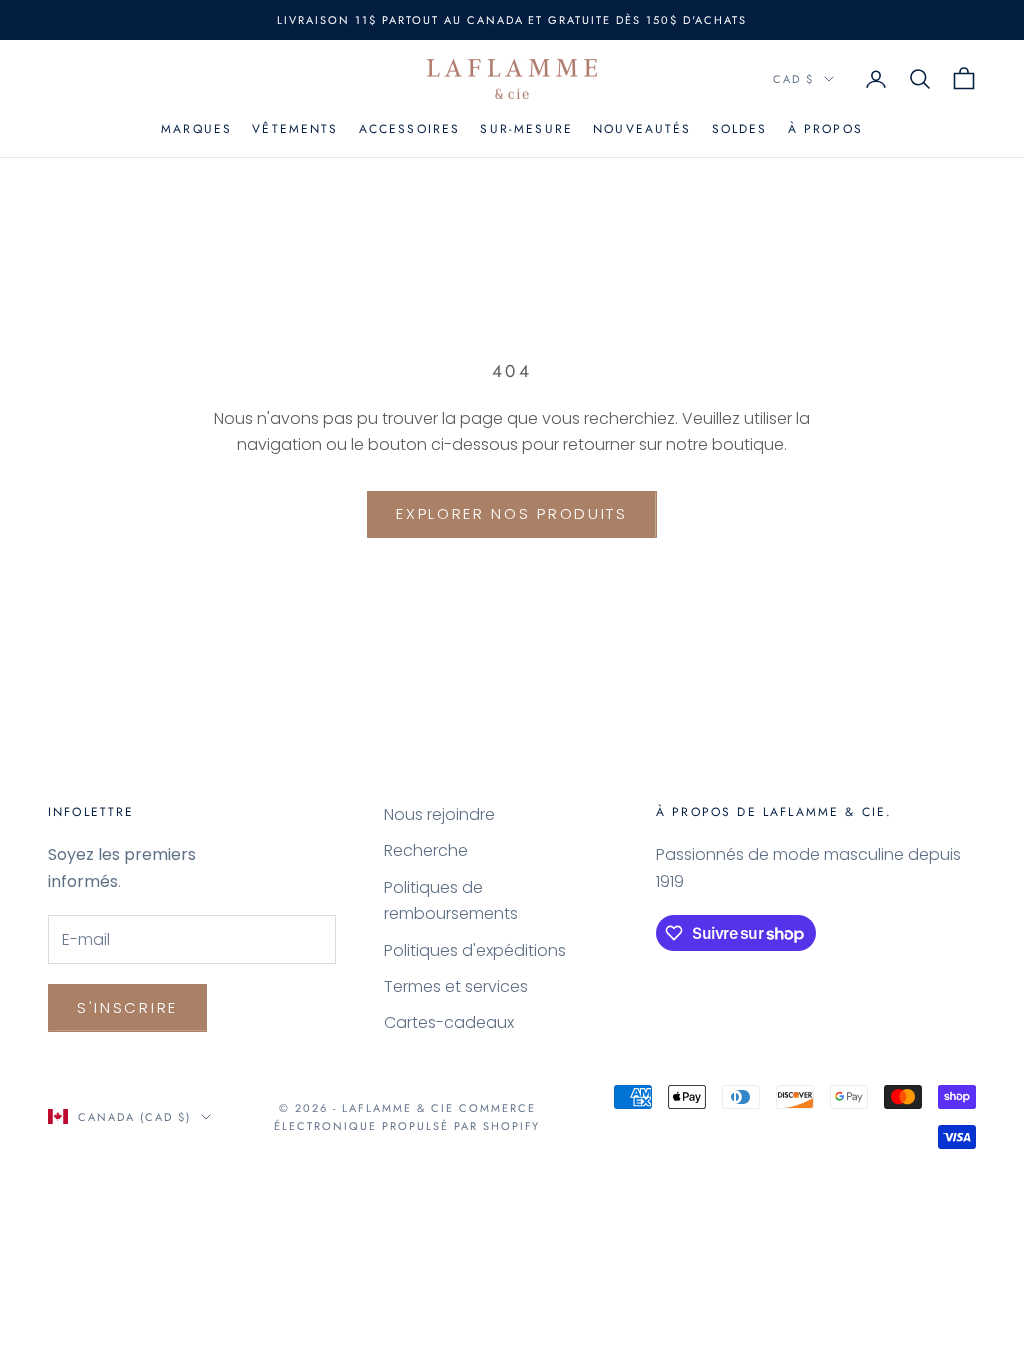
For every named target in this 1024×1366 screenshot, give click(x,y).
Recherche (426, 850)
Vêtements (295, 129)
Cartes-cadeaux (449, 1022)
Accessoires (410, 129)
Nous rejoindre (439, 814)
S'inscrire (127, 1007)
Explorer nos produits (512, 513)
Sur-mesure (526, 129)
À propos (825, 129)
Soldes (740, 129)
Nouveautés (642, 129)
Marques (196, 129)
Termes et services (456, 986)
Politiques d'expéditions (475, 950)
